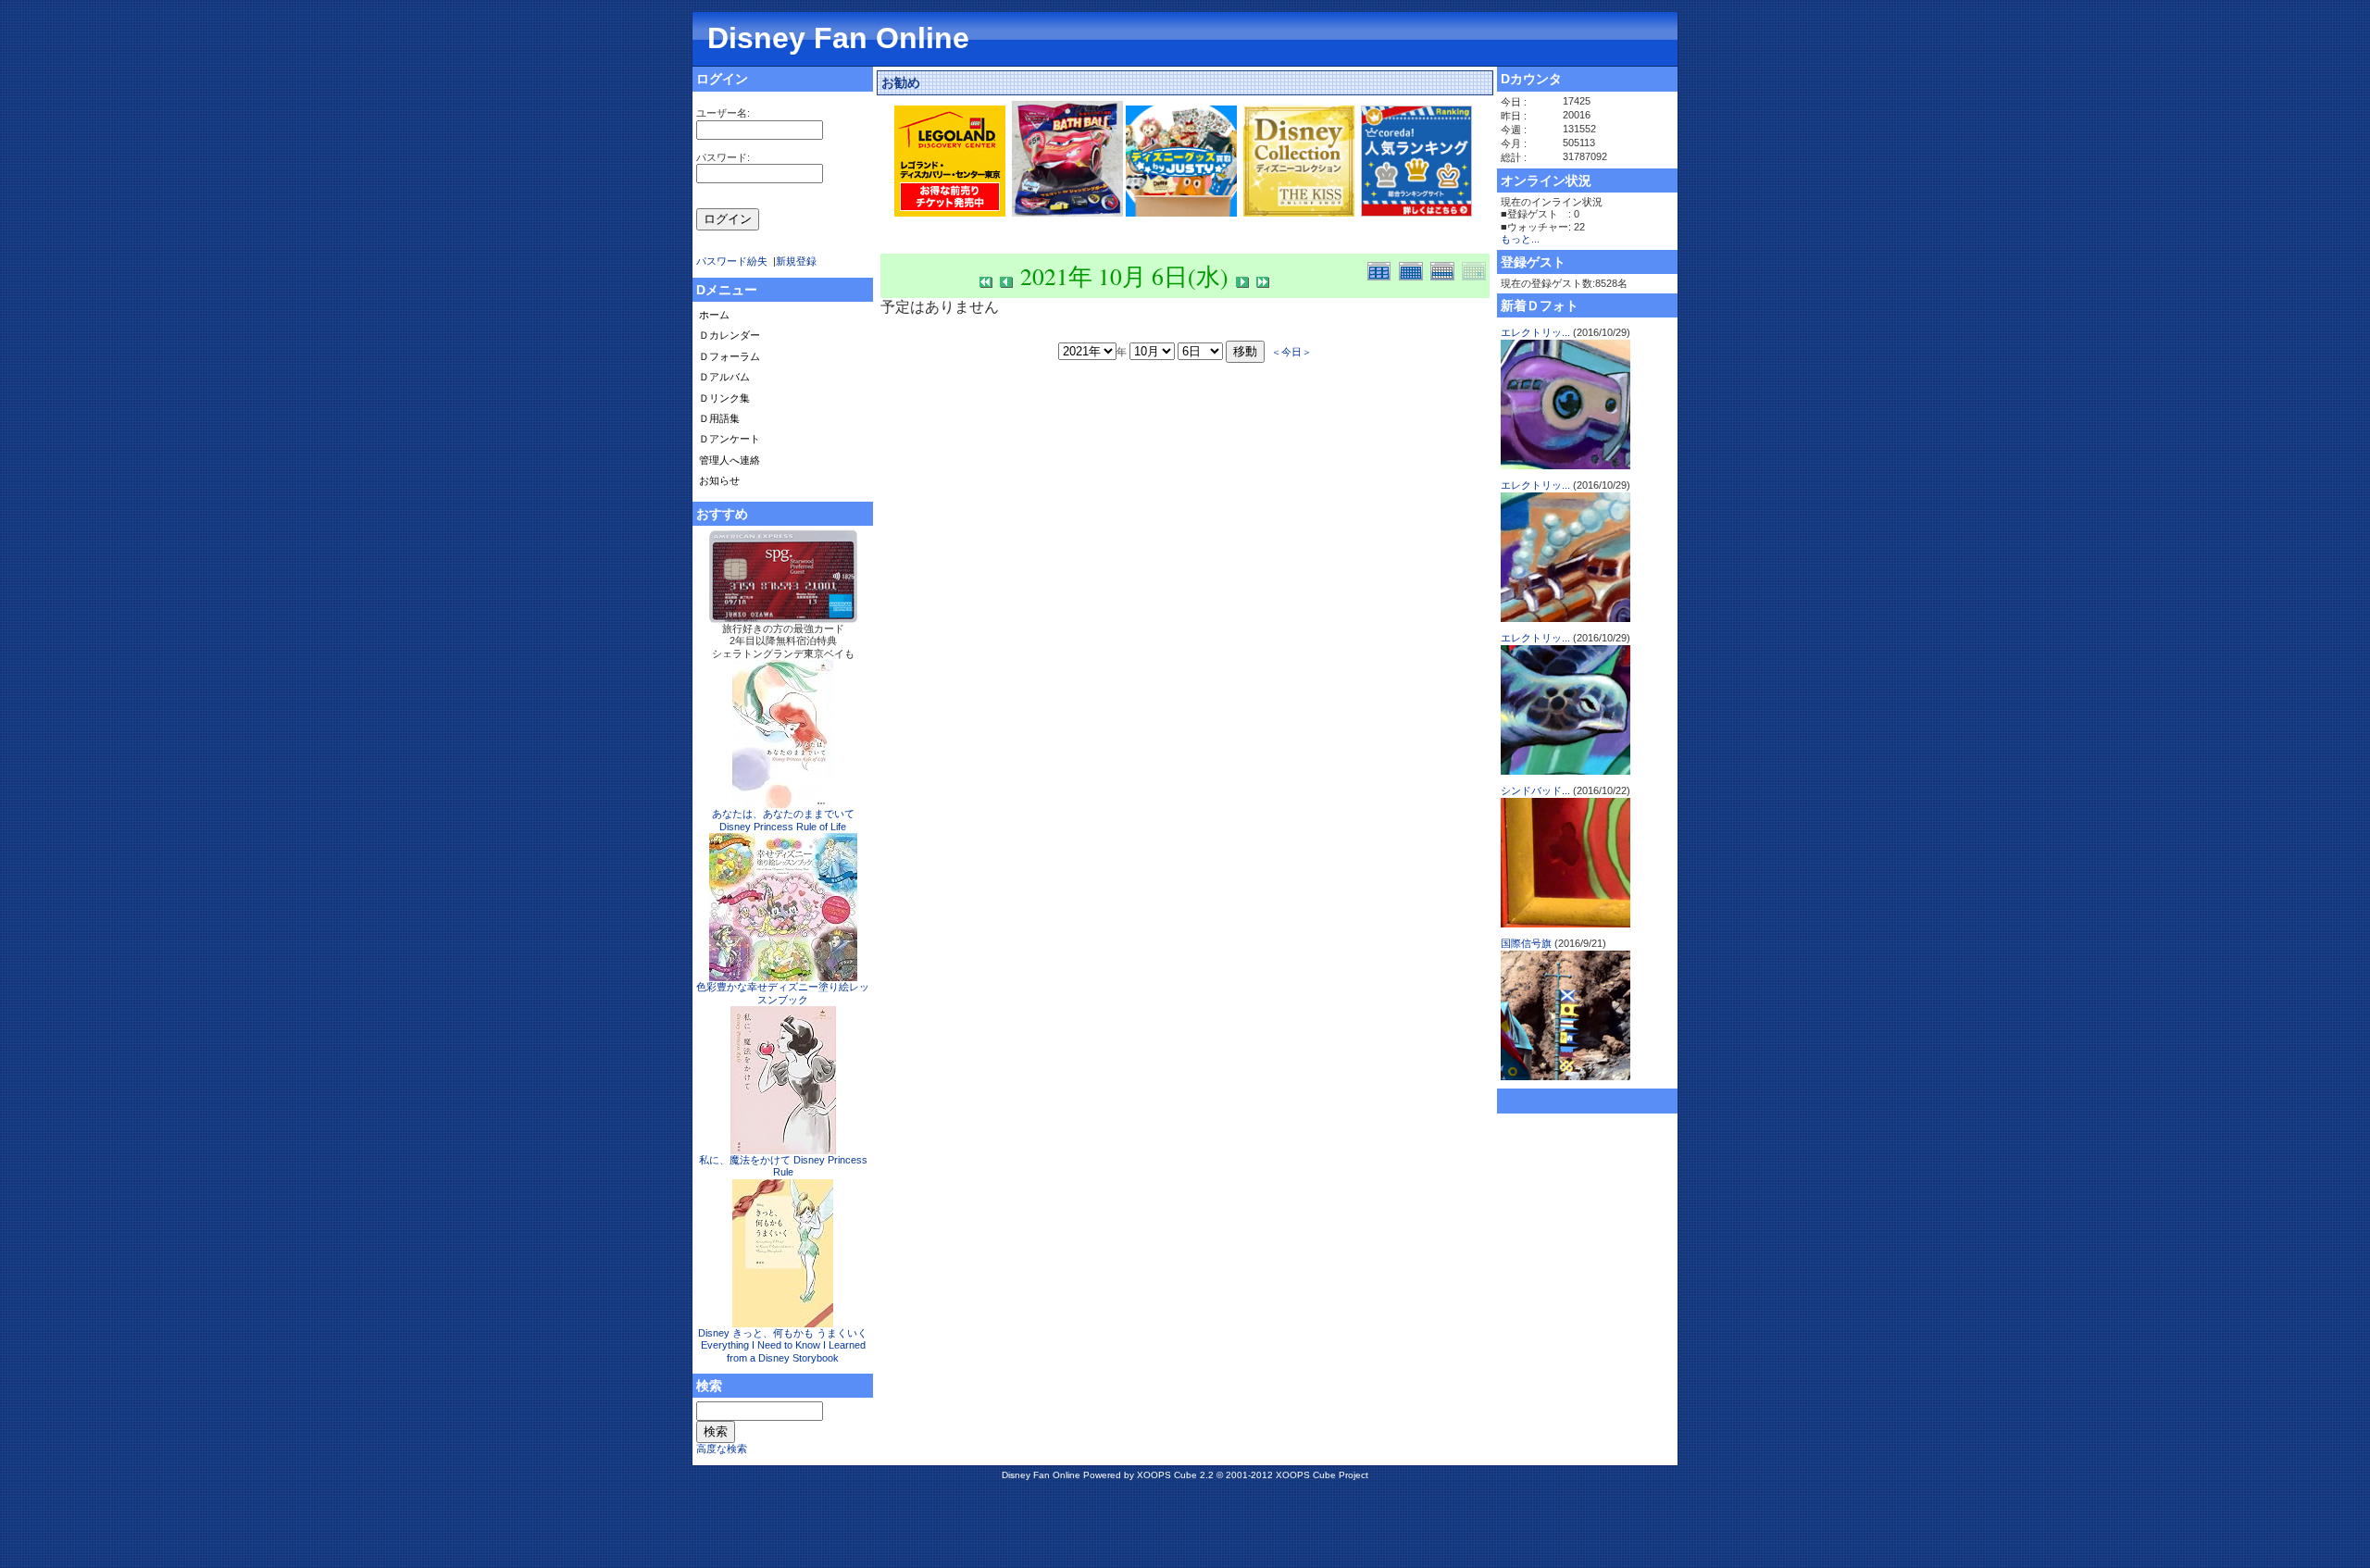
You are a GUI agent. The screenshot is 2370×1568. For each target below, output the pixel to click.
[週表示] (1446, 269)
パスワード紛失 (732, 261)
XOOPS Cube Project (1322, 1475)
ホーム (714, 315)
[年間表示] (1383, 269)
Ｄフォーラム (730, 356)
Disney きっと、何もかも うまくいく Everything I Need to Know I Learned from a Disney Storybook (783, 1345)
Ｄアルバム (724, 377)
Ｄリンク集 (724, 398)
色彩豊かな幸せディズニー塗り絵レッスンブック (783, 993)
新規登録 (796, 261)
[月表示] (1415, 269)
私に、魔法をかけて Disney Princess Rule (783, 1166)
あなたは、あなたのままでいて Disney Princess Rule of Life (783, 820)
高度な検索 (722, 1449)
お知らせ (719, 480)
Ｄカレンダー (730, 335)
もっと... (1520, 239)
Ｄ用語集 (719, 418)
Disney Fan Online (838, 38)
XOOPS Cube (1167, 1475)
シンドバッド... (1535, 790)
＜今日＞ (1291, 351)
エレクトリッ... (1535, 332)
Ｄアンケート (730, 439)
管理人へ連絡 (730, 460)
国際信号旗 (1526, 943)
